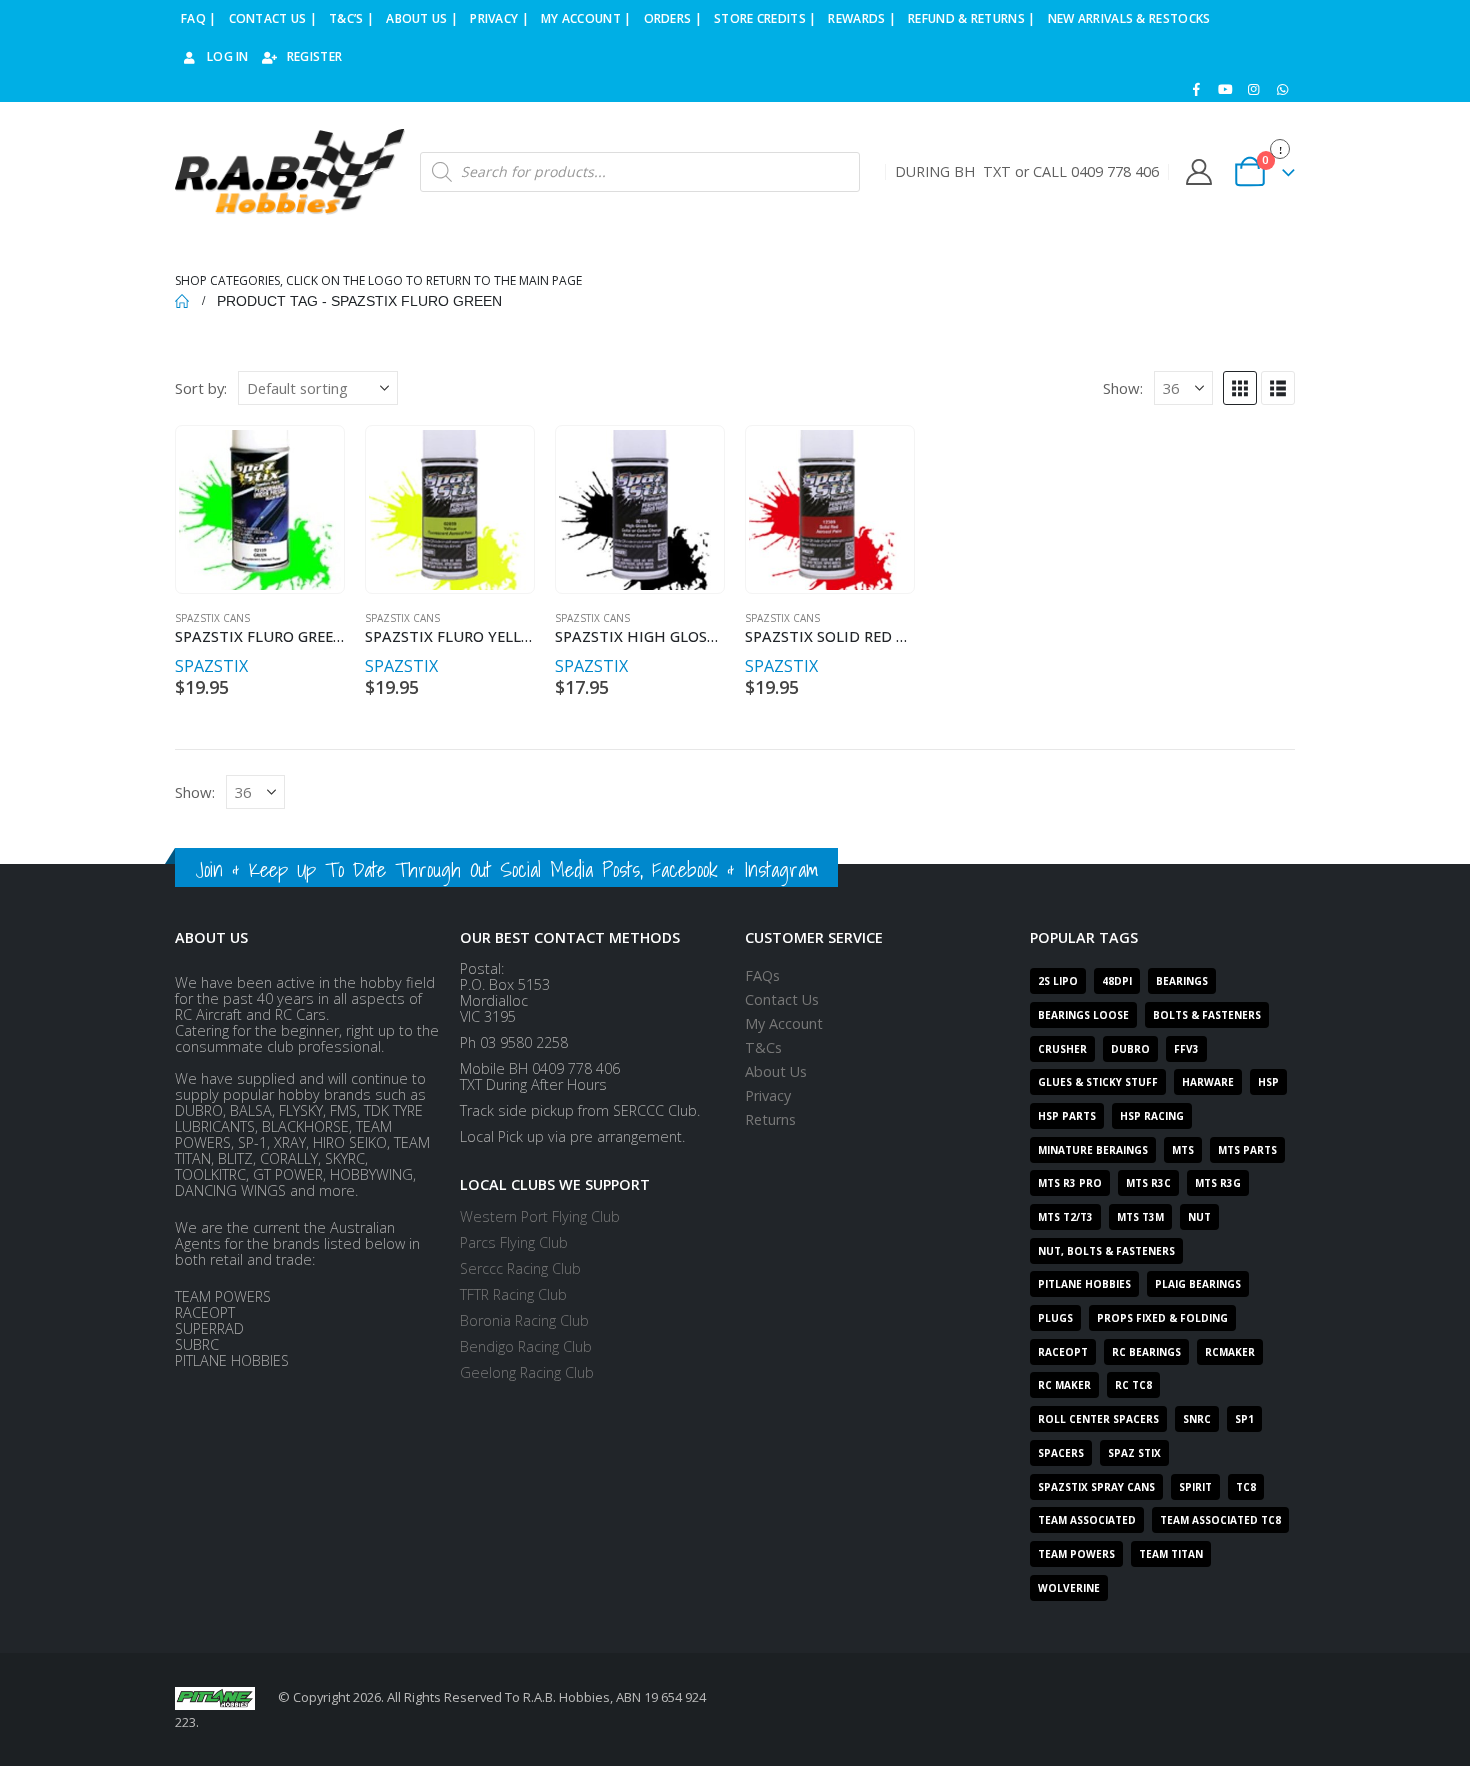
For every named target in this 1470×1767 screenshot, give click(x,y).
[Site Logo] (290, 172)
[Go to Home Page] (182, 301)
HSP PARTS (1067, 1116)
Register (314, 56)
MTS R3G (1218, 1183)
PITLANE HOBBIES (1084, 1284)
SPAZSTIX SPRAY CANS (1096, 1487)
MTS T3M (1140, 1217)
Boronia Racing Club (524, 1320)
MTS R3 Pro (1070, 1183)
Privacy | (499, 18)
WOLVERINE (1069, 1588)
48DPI (1117, 981)
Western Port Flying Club (540, 1216)
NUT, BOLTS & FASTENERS (1106, 1251)
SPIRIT (1195, 1487)
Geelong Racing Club (527, 1372)
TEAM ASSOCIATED (1087, 1520)
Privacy (768, 1095)
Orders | (673, 18)
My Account (784, 1023)
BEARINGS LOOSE (1083, 1015)
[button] (1240, 388)
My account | (586, 18)
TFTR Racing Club (513, 1294)
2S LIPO (1058, 981)
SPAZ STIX (1134, 1453)
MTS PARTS (1247, 1150)
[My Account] (1198, 172)
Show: (1123, 388)
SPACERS (1061, 1453)
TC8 (1246, 1487)
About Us (776, 1071)
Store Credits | (765, 18)
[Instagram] (1254, 89)
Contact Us (782, 999)
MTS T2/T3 (1065, 1217)
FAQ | (199, 18)
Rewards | (862, 18)
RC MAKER (1064, 1385)
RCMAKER (1230, 1352)
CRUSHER (1062, 1049)
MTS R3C (1148, 1183)
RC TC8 (1133, 1385)
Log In (228, 56)
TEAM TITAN (1171, 1554)
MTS (1183, 1150)
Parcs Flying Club (514, 1242)
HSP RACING (1152, 1116)
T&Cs (763, 1047)
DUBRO (1130, 1049)
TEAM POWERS (1076, 1554)
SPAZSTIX (211, 666)
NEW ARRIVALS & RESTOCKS (1129, 18)
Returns (770, 1119)
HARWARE (1208, 1082)
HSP (1268, 1082)
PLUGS (1055, 1318)
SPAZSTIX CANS (212, 618)
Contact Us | (273, 18)
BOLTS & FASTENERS (1207, 1015)
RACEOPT (1063, 1352)
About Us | (422, 18)
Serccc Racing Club (520, 1268)
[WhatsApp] (1282, 89)
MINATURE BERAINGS (1093, 1150)
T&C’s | (351, 18)
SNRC (1197, 1419)
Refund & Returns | (971, 18)
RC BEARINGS (1146, 1352)
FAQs (762, 975)
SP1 (1244, 1419)
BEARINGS (1182, 981)
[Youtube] (1225, 89)
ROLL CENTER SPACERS (1098, 1419)
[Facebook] (1197, 89)
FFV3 (1186, 1049)
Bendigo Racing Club (526, 1346)
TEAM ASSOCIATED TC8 (1220, 1520)
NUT (1199, 1217)
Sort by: (201, 388)
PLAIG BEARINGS (1198, 1284)
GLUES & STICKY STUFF (1098, 1082)
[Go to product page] (259, 510)
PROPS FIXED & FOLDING (1162, 1318)
